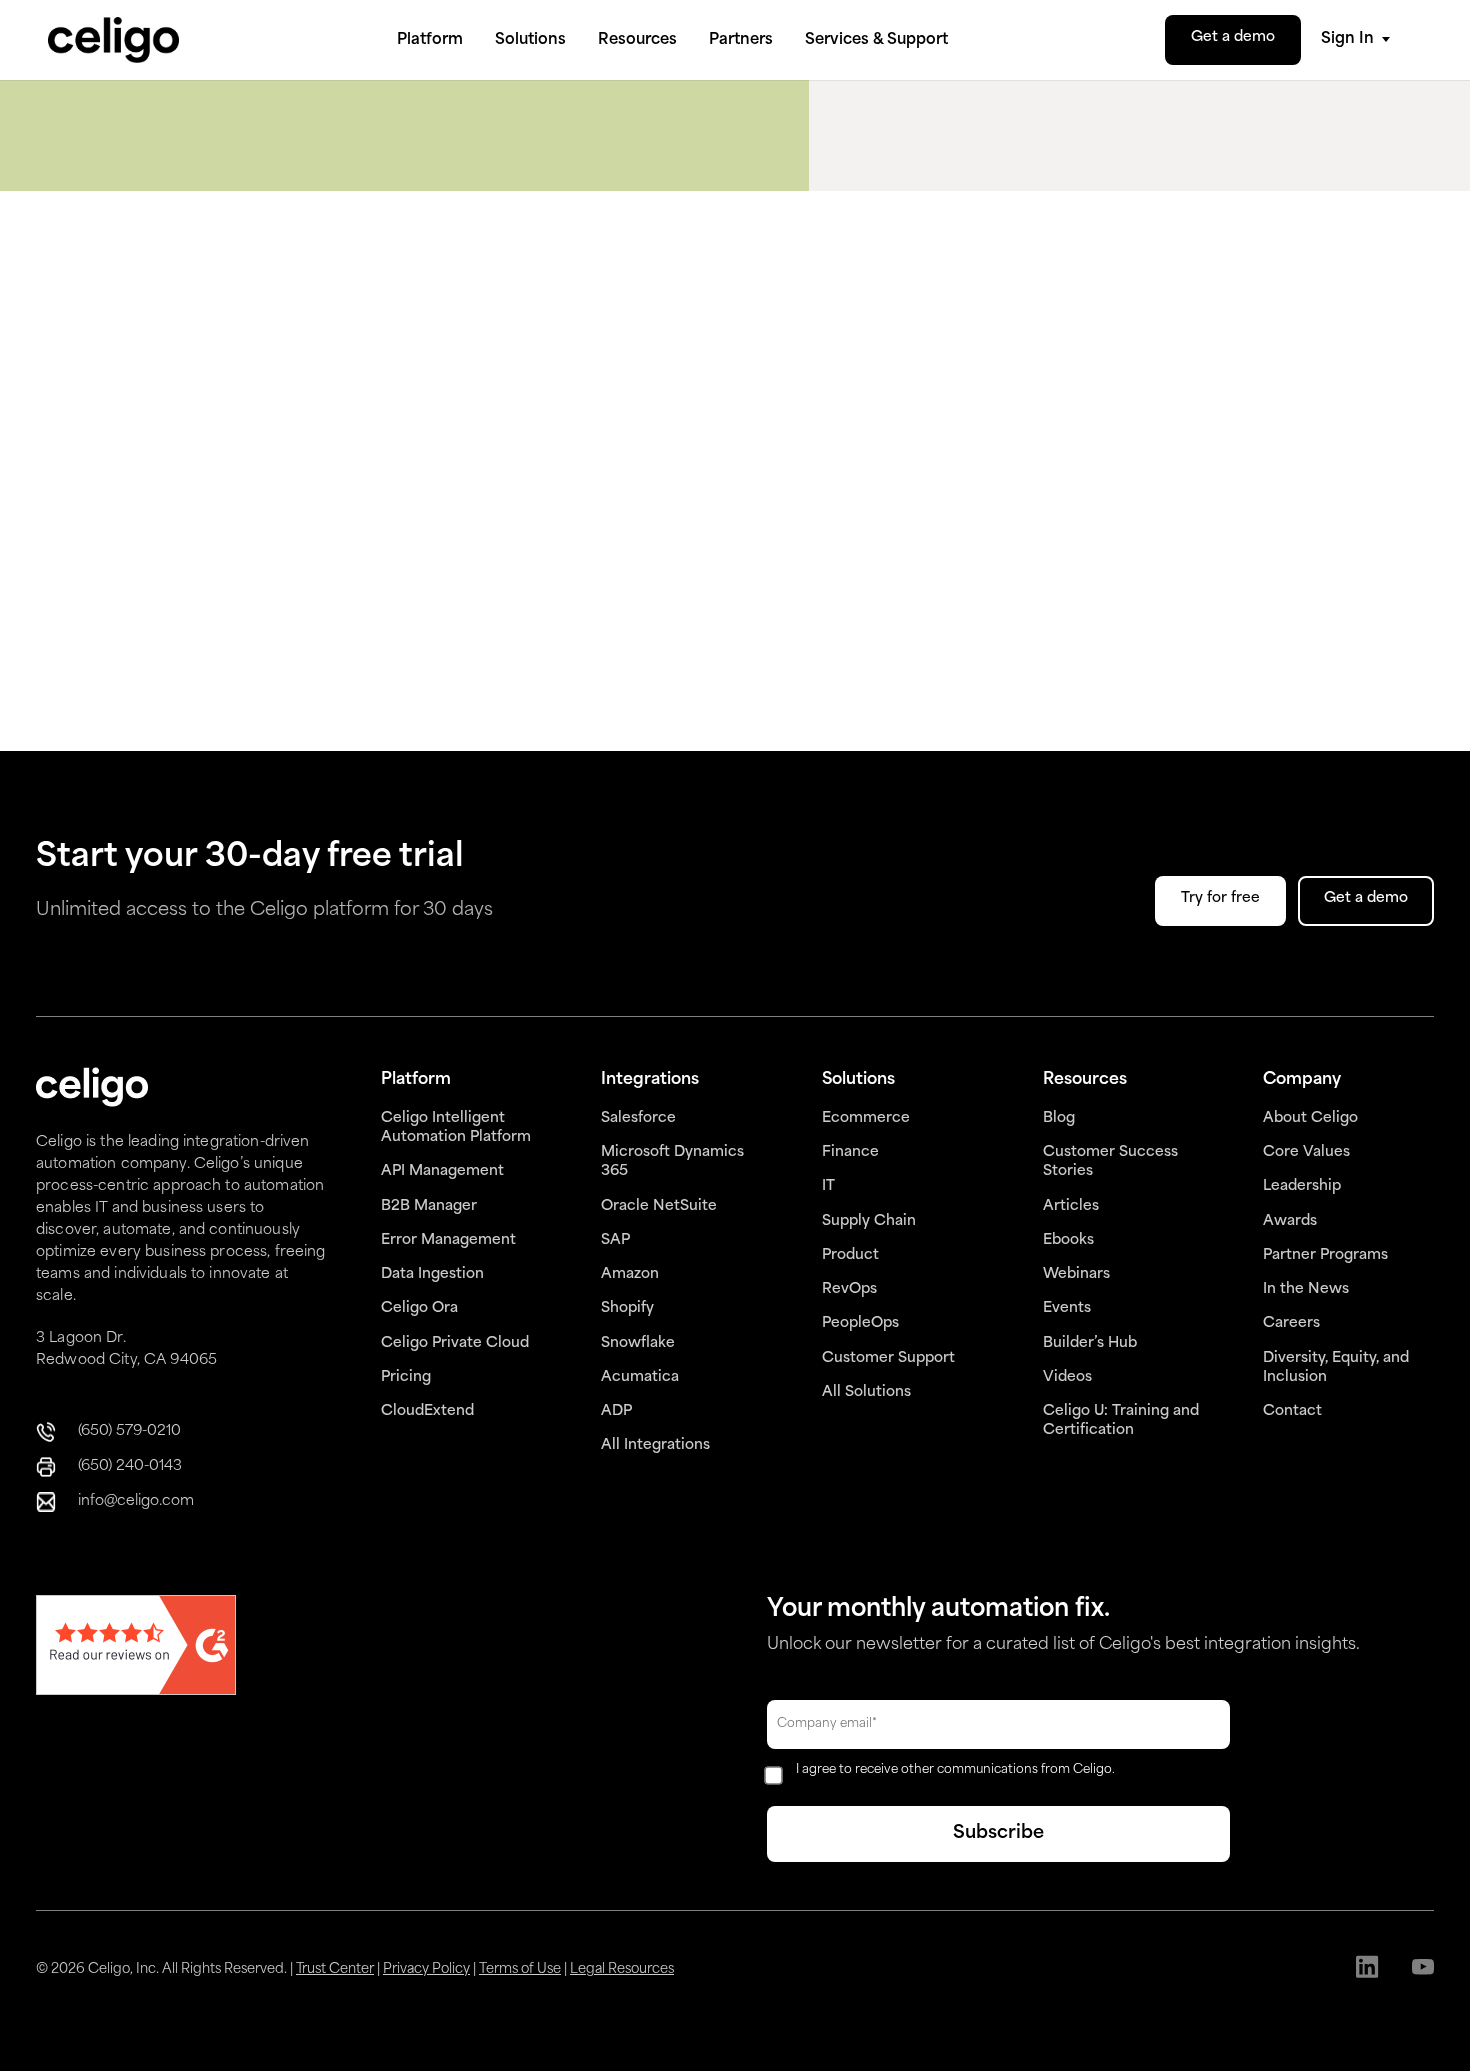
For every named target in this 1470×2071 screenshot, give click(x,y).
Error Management (448, 1240)
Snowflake (638, 1343)
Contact (1292, 1411)
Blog (1059, 1118)
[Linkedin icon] (1367, 1969)
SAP (615, 1240)
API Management (442, 1171)
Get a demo (1233, 37)
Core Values (1306, 1152)
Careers (1291, 1323)
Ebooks (1068, 1240)
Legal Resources (622, 1969)
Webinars (1076, 1274)
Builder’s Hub (1090, 1343)
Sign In (1347, 39)
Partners (741, 40)
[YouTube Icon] (1422, 1969)
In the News (1306, 1289)
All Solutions (866, 1392)
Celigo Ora (419, 1308)
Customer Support (888, 1358)
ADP (616, 1411)
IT (828, 1186)
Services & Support (876, 40)
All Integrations (655, 1445)
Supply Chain (869, 1221)
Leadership (1302, 1186)
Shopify (627, 1308)
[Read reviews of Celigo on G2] (136, 1647)
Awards (1290, 1221)
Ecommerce (866, 1118)
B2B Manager (429, 1206)
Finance (850, 1152)
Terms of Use (520, 1969)
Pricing (406, 1377)
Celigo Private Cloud (455, 1343)
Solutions (530, 40)
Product (850, 1255)
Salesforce (638, 1118)
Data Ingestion (432, 1274)
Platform (430, 40)
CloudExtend (427, 1411)
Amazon (630, 1274)
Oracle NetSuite (659, 1206)
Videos (1067, 1377)
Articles (1071, 1206)
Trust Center (335, 1969)
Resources (637, 40)
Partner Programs (1325, 1255)
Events (1067, 1308)
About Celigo (1310, 1118)
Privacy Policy (426, 1969)
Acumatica (640, 1377)
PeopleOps (860, 1323)
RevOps (849, 1289)
